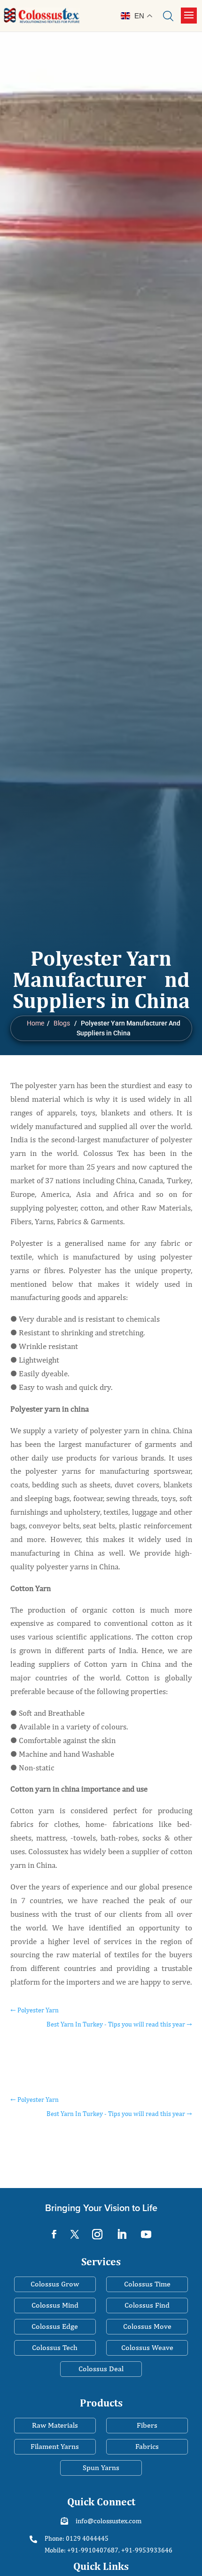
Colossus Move (147, 2326)
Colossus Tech (55, 2347)
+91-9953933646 (147, 2550)
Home (35, 1023)
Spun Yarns (101, 2467)
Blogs (62, 1023)
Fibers (147, 2425)
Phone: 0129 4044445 (77, 2538)
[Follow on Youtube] (146, 2234)
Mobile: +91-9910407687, (82, 2550)
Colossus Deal (101, 2369)
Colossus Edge (55, 2326)
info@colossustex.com (109, 2521)
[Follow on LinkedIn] (122, 2234)
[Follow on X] (75, 2234)
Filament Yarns (55, 2446)
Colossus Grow (55, 2284)
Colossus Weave (147, 2347)
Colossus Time (147, 2284)
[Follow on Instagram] (97, 2234)
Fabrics (147, 2446)
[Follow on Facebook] (54, 2234)
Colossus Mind (55, 2305)
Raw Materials (55, 2425)
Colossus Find (147, 2305)
